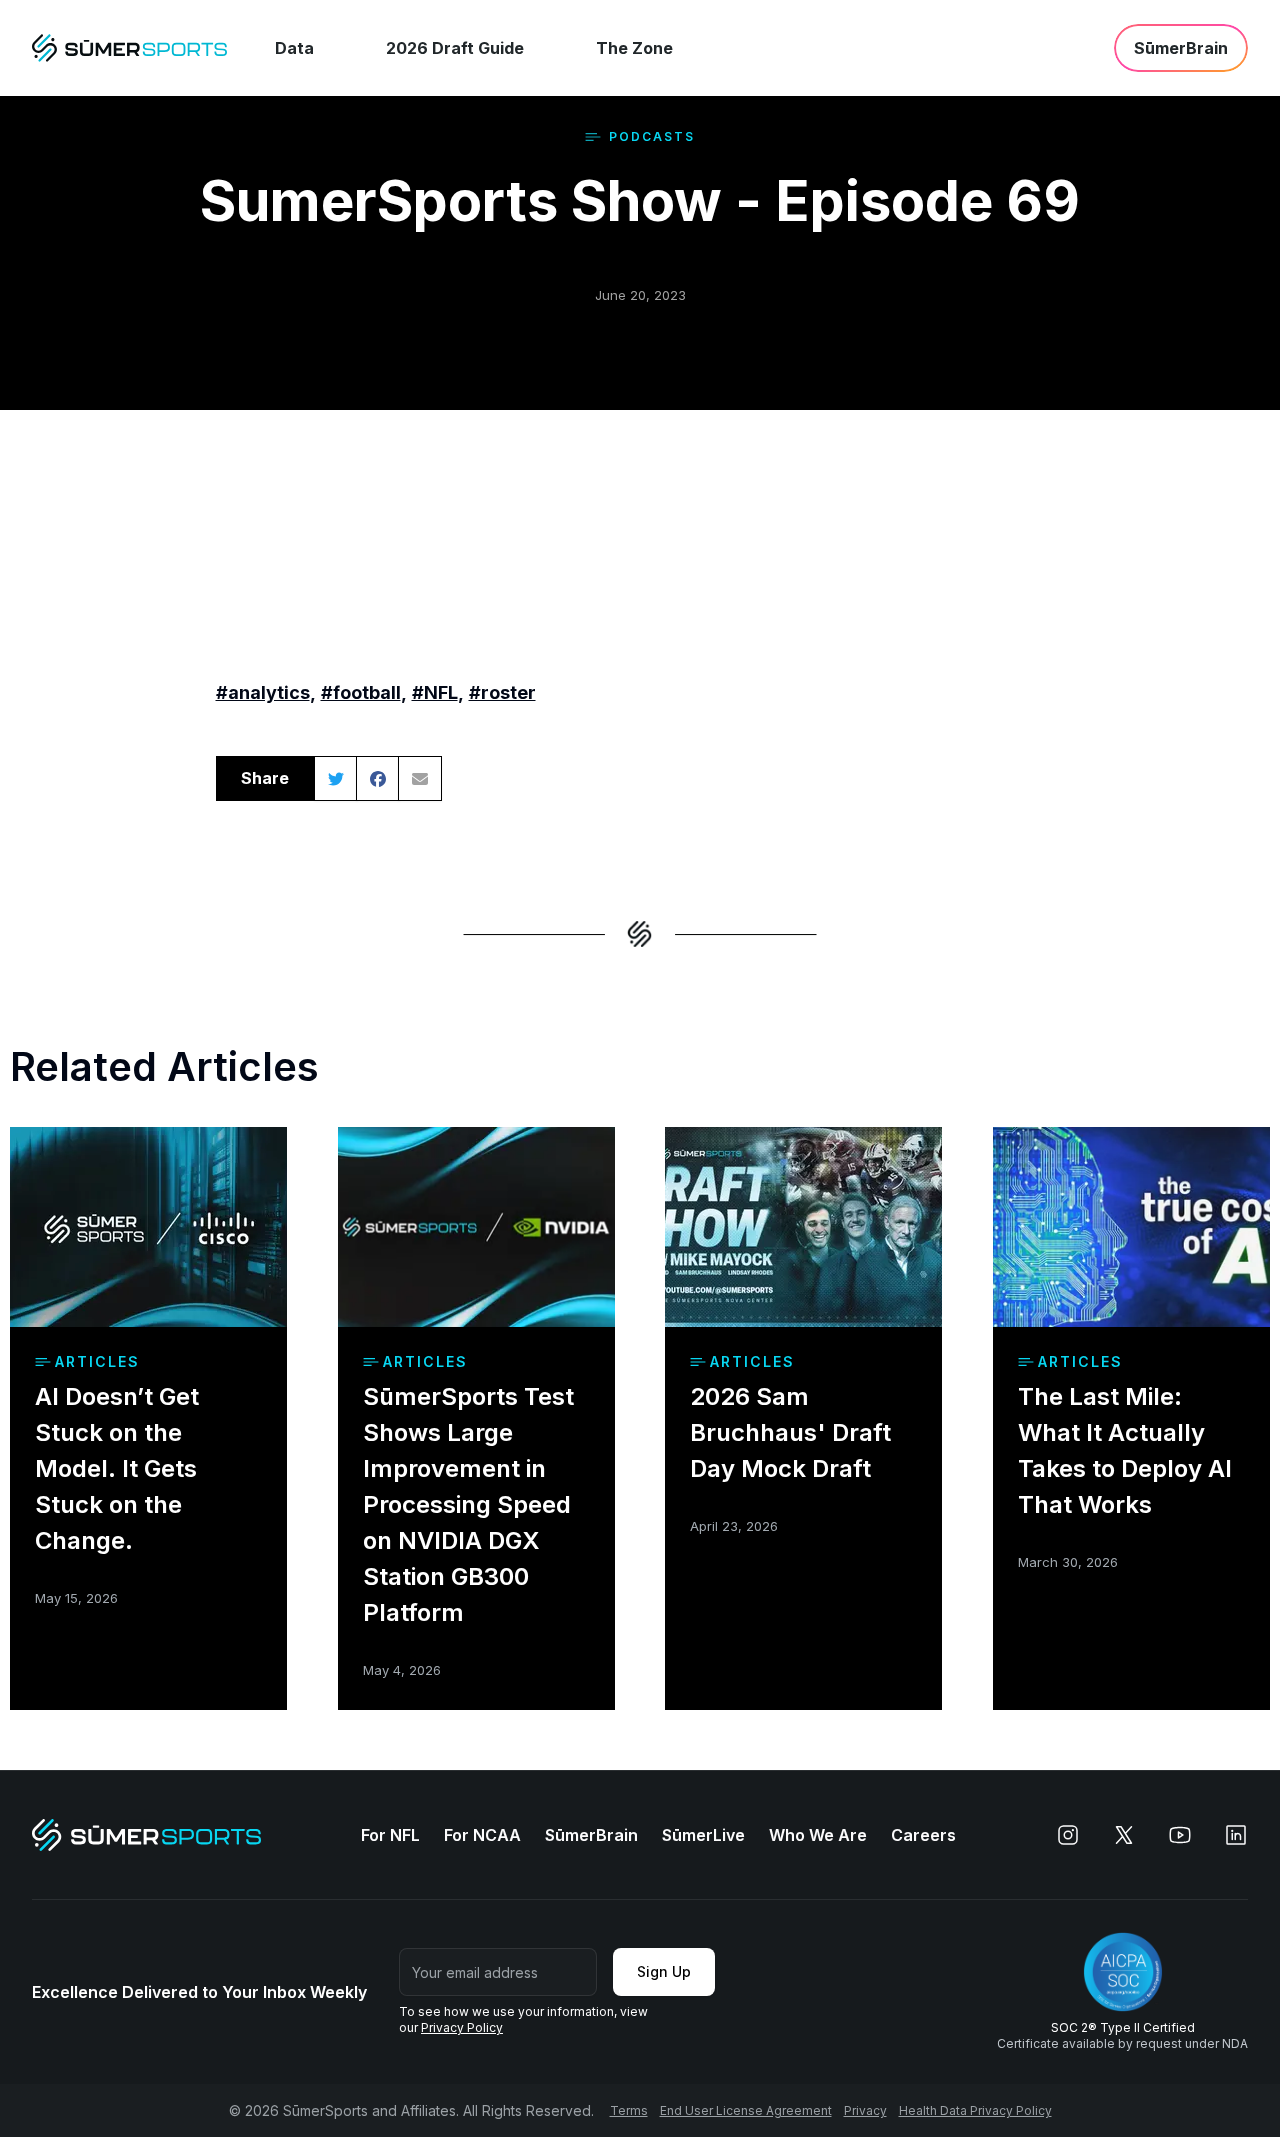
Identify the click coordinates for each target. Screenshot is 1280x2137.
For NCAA (482, 1835)
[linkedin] (1236, 1835)
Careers (923, 1835)
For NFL (390, 1835)
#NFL (435, 692)
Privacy (865, 2110)
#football (361, 692)
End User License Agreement (746, 2110)
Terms (629, 2110)
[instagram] (1068, 1835)
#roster (502, 692)
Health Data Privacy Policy (975, 2110)
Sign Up (664, 1971)
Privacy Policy (462, 2027)
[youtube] (1180, 1835)
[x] (1124, 1835)
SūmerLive (703, 1835)
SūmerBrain (591, 1835)
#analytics (263, 692)
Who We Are (818, 1835)
